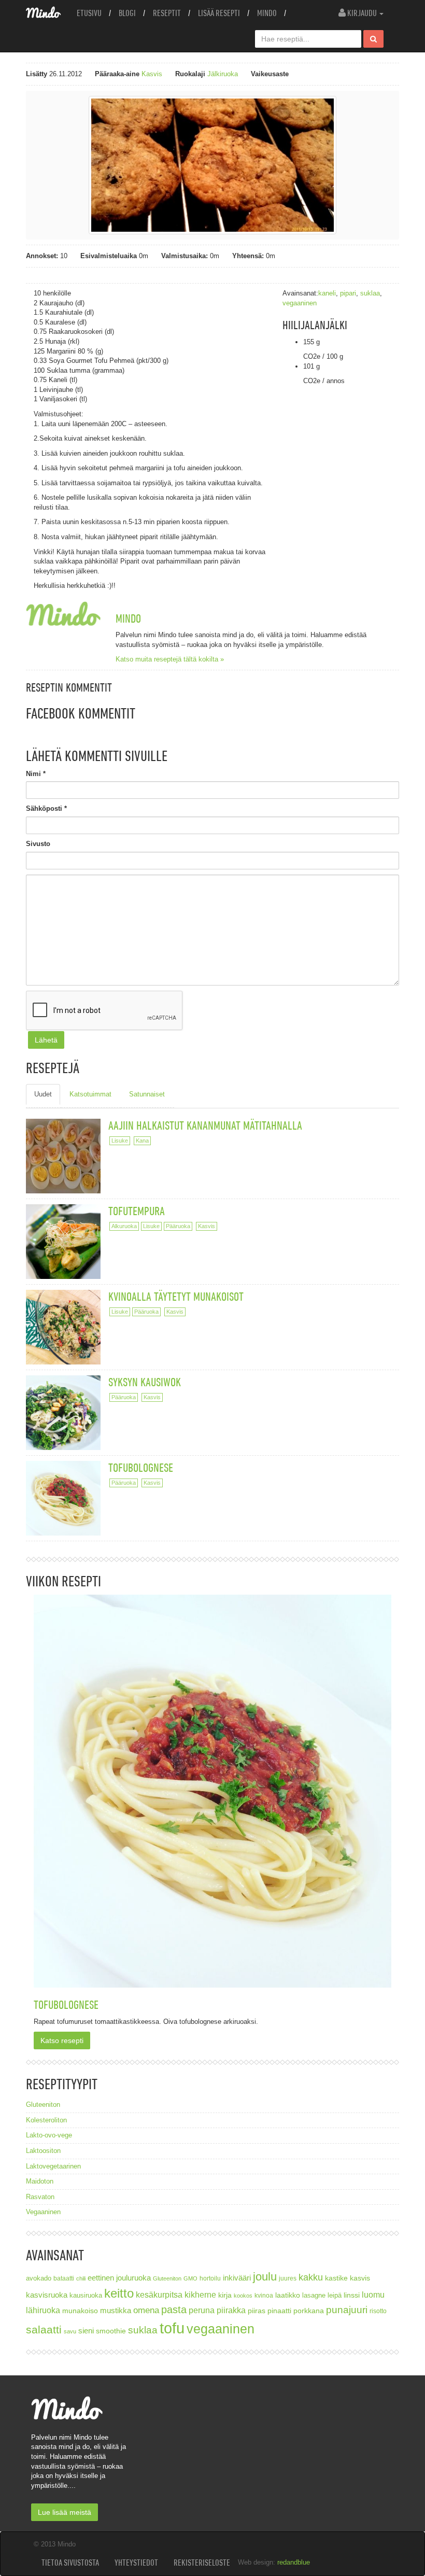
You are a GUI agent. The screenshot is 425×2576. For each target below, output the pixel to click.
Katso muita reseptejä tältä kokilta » (170, 659)
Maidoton (40, 2181)
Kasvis (152, 74)
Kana (142, 1141)
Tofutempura (137, 1211)
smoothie (111, 2331)
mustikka (116, 2310)
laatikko (288, 2295)
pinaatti (279, 2311)
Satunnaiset (147, 1094)
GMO (190, 2278)
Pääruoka (178, 1226)
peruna (202, 2310)
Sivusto (38, 844)
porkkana (309, 2311)
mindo (128, 618)
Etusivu (89, 13)
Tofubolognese (141, 1467)
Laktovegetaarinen (53, 2166)
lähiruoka (43, 2310)
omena (146, 2310)
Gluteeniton (43, 2105)
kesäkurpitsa (159, 2295)
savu (70, 2331)
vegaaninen (300, 303)
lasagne (314, 2296)
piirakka (231, 2310)
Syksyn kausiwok (145, 1382)
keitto (119, 2293)
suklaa (370, 293)
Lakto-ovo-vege (49, 2135)
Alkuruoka (124, 1226)
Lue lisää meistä (65, 2512)
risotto (378, 2311)
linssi (352, 2295)
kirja (225, 2295)
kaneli (327, 293)
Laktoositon (43, 2151)
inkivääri (237, 2278)
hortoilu (210, 2278)
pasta (174, 2310)
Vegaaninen (43, 2212)
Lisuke (120, 1141)
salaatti (44, 2329)
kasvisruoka (47, 2295)
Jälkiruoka (223, 74)
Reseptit (167, 13)
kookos (243, 2296)
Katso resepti (62, 2040)
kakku (311, 2277)
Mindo (267, 13)
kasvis (360, 2278)
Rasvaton (40, 2197)
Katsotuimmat (90, 1094)
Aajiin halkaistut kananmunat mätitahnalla (205, 1125)
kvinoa (264, 2295)
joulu (265, 2277)
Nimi (36, 774)
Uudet (43, 1094)
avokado (39, 2278)
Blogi (127, 13)
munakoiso (80, 2311)
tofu (172, 2328)
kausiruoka (86, 2296)
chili (81, 2278)
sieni (86, 2331)
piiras (257, 2311)
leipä (335, 2296)
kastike (336, 2278)
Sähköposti (46, 808)
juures (288, 2278)
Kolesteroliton (46, 2120)
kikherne (200, 2295)
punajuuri (347, 2310)
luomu (373, 2295)
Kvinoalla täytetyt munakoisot (176, 1296)
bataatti (64, 2278)
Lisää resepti (219, 13)
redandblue (294, 2562)
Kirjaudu (362, 13)
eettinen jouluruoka (119, 2278)
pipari (348, 293)
